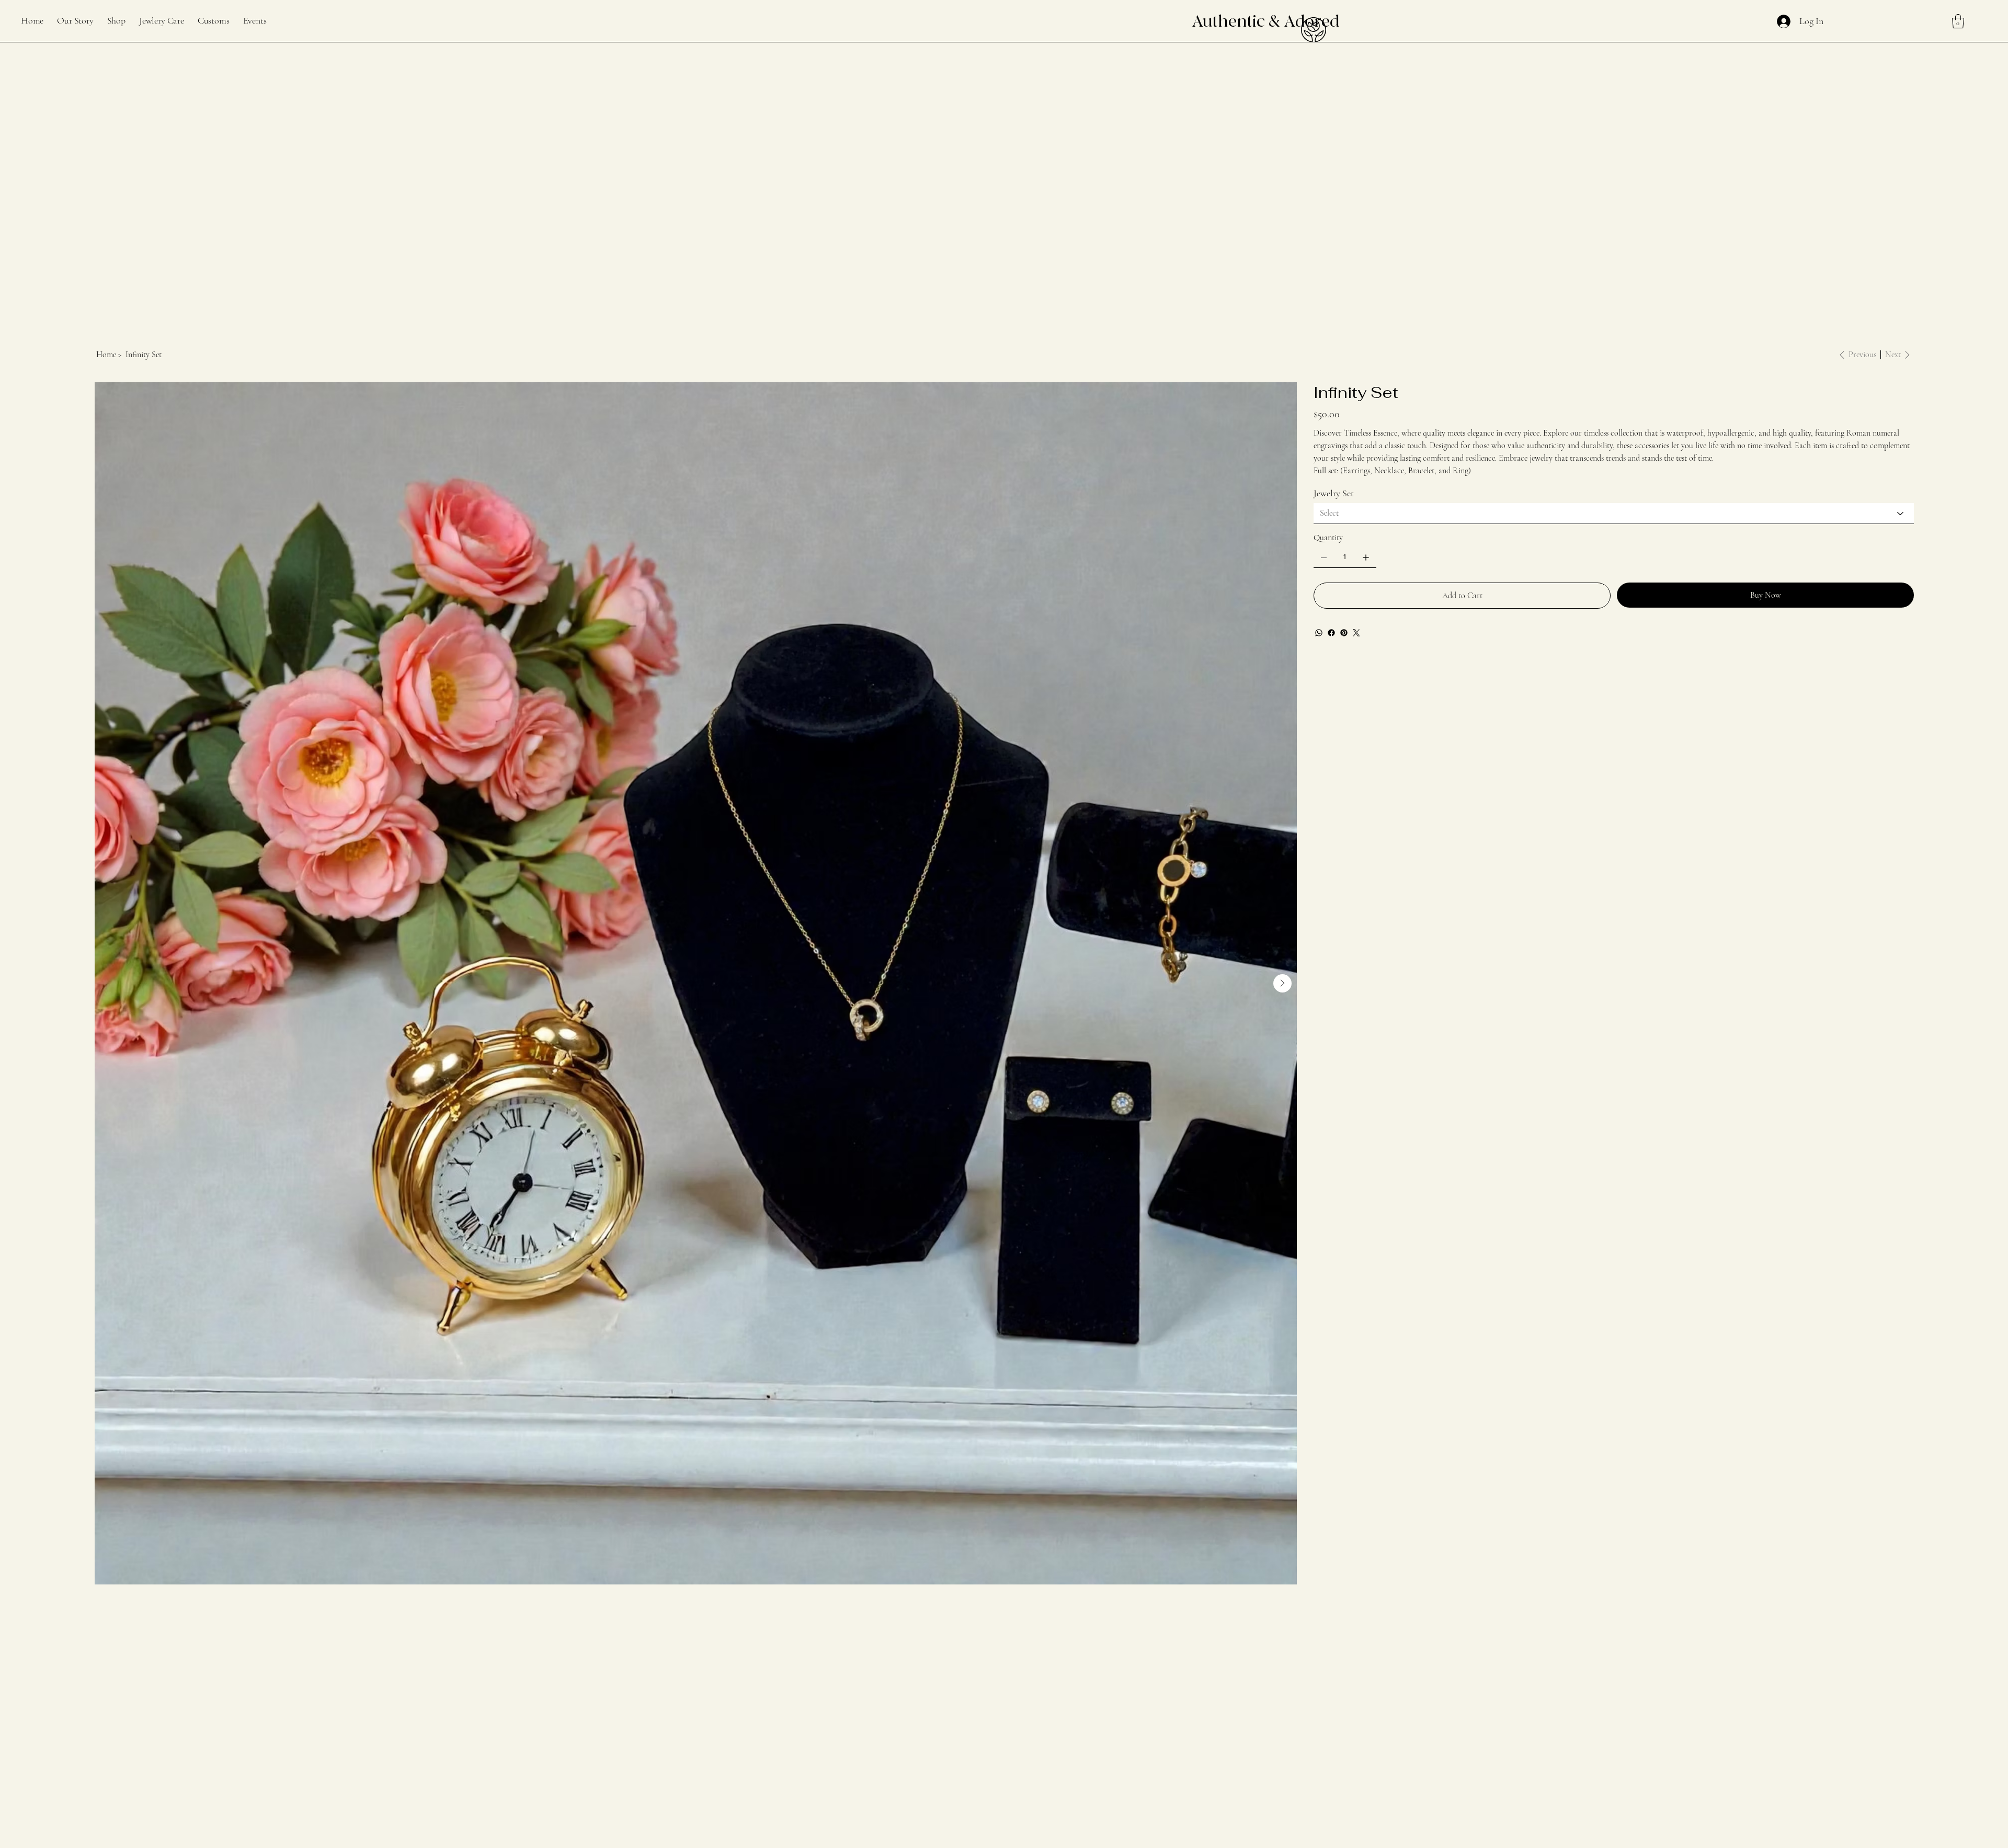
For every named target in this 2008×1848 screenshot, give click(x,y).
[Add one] (1366, 557)
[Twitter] (1356, 633)
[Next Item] (1282, 983)
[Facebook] (1331, 633)
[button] (1958, 21)
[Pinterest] (1344, 633)
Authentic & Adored (1265, 21)
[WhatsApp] (1319, 633)
